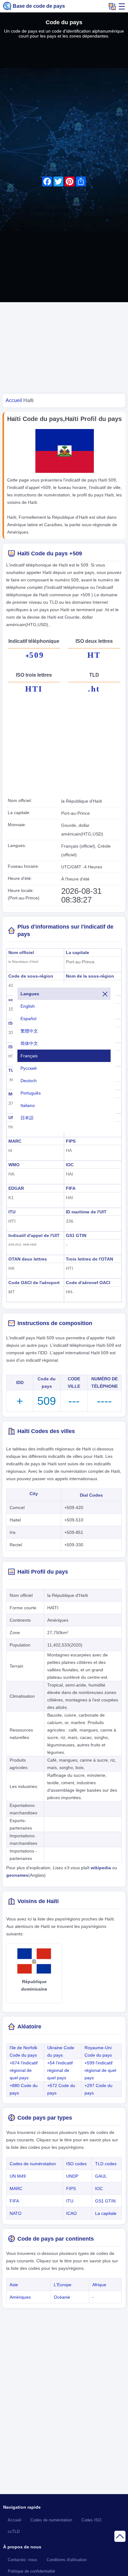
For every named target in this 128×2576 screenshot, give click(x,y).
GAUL (101, 2176)
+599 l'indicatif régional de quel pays (100, 2070)
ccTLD (14, 2532)
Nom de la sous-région (90, 976)
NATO (16, 2213)
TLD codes (106, 2164)
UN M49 (18, 2176)
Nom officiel (21, 952)
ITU (12, 1212)
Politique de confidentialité (31, 2571)
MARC (15, 1141)
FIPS (71, 1141)
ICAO (71, 2213)
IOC (70, 1165)
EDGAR (16, 1188)
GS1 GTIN (76, 1235)
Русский (29, 1068)
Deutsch (29, 1081)
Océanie (62, 2297)
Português (31, 1093)
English (28, 1006)
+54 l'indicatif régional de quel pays (60, 2070)
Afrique (99, 2285)
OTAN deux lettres (28, 1259)
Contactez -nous (23, 2560)
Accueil (14, 2520)
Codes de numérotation (33, 2164)
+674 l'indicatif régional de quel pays (24, 2070)
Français (29, 1056)
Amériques (20, 2297)
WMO (14, 1165)
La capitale (78, 952)
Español (28, 1019)
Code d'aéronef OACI (88, 1283)
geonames (17, 1875)
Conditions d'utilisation (67, 2560)
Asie (14, 2285)
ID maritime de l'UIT (86, 1212)
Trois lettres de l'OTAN (89, 1259)
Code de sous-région (31, 976)
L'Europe (63, 2285)
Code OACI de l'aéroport (34, 1283)
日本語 (27, 1118)
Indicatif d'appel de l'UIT (34, 1235)
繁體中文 (29, 1031)
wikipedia (101, 1868)
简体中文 (29, 1043)
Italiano (28, 1105)
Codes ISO (91, 2520)
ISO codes (76, 2164)
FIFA (71, 1188)
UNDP (72, 2176)
